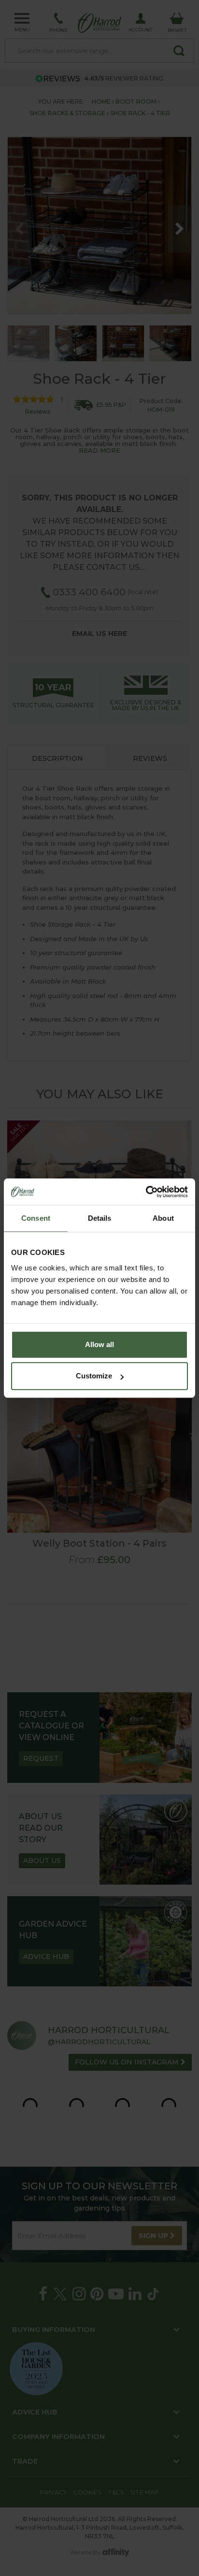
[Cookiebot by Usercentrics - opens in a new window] (146, 1192)
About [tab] (163, 1218)
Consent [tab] (36, 1218)
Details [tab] (100, 1218)
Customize (94, 1376)
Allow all (99, 1344)
